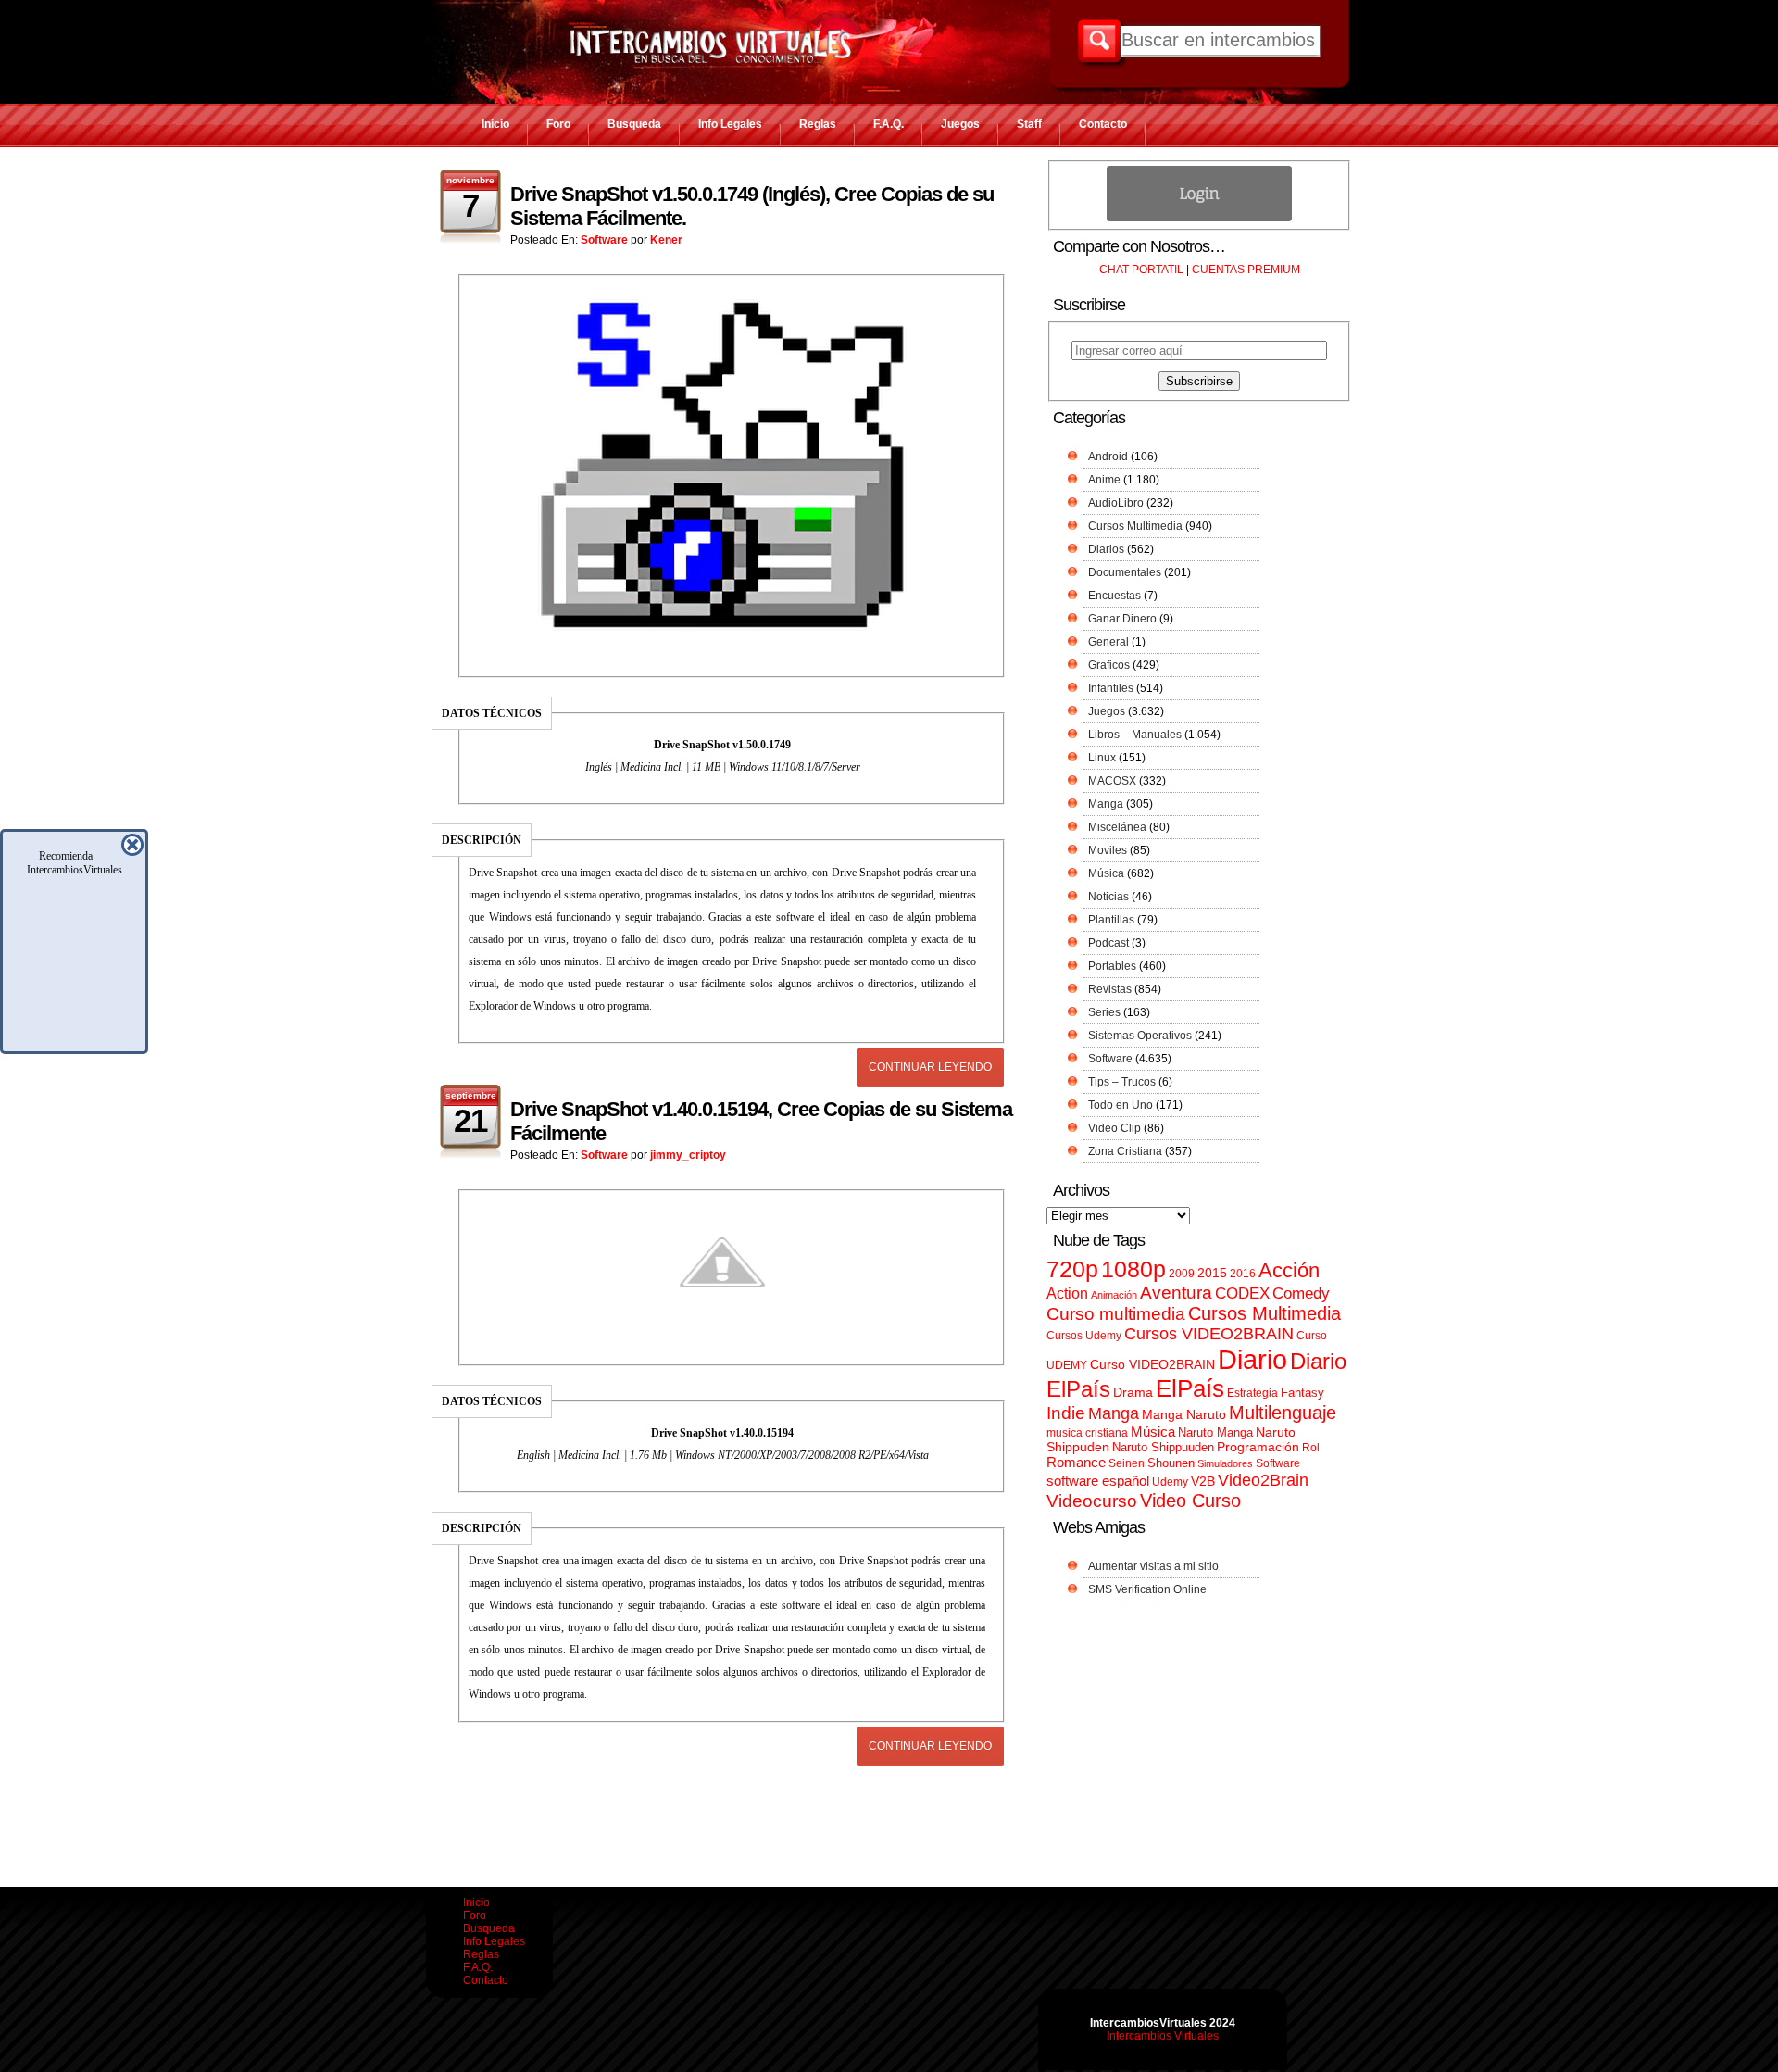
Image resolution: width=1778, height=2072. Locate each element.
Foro (558, 124)
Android (1108, 457)
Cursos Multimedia (1135, 526)
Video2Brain (1263, 1480)
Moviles (1108, 850)
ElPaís (1190, 1388)
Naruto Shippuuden (1163, 1447)
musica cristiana (1087, 1433)
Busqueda (634, 124)
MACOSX (1112, 781)
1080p (1133, 1269)
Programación (1258, 1447)
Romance (1076, 1462)
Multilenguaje (1283, 1413)
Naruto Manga (1215, 1432)
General (1108, 642)
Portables (1112, 966)
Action (1067, 1293)
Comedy (1301, 1293)
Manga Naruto (1184, 1415)
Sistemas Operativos (1140, 1036)
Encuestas (1114, 596)
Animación (1114, 1295)
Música (1106, 873)
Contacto (1103, 124)
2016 (1243, 1274)
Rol (1311, 1448)
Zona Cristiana (1125, 1151)
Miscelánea (1117, 827)
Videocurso (1092, 1501)
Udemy (1170, 1482)
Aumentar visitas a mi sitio (1153, 1566)
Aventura (1176, 1293)
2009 (1182, 1274)
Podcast (1108, 943)
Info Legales (730, 124)
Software (604, 240)
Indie (1066, 1413)
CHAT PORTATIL (1141, 270)
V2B (1203, 1481)
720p (1072, 1269)
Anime (1104, 480)
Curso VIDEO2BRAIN (1152, 1364)
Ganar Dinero (1122, 619)
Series (1104, 1012)
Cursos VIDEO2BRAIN (1209, 1334)
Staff (1029, 124)
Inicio (495, 124)
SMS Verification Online (1147, 1589)
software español (1098, 1481)
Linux (1102, 758)
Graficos (1109, 665)
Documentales (1125, 572)
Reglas (818, 124)
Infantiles (1111, 688)
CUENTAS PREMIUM (1246, 270)
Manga (1106, 804)
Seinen (1127, 1463)
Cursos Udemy (1084, 1336)
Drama (1133, 1392)
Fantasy (1302, 1393)
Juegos (960, 124)
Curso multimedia (1116, 1314)
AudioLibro (1116, 503)
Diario (1252, 1359)
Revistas (1110, 989)
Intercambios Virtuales (1163, 2036)
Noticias (1108, 897)
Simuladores (1225, 1463)
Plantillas (1111, 920)
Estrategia (1252, 1393)
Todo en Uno (1121, 1105)
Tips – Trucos (1122, 1082)
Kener (666, 240)
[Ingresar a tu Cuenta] (1199, 218)
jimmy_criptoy (688, 1155)
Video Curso (1190, 1501)
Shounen (1171, 1463)
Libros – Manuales (1135, 735)
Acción (1289, 1270)
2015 (1212, 1273)
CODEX (1242, 1293)
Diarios (1106, 549)
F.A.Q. (889, 124)
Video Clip (1114, 1128)
